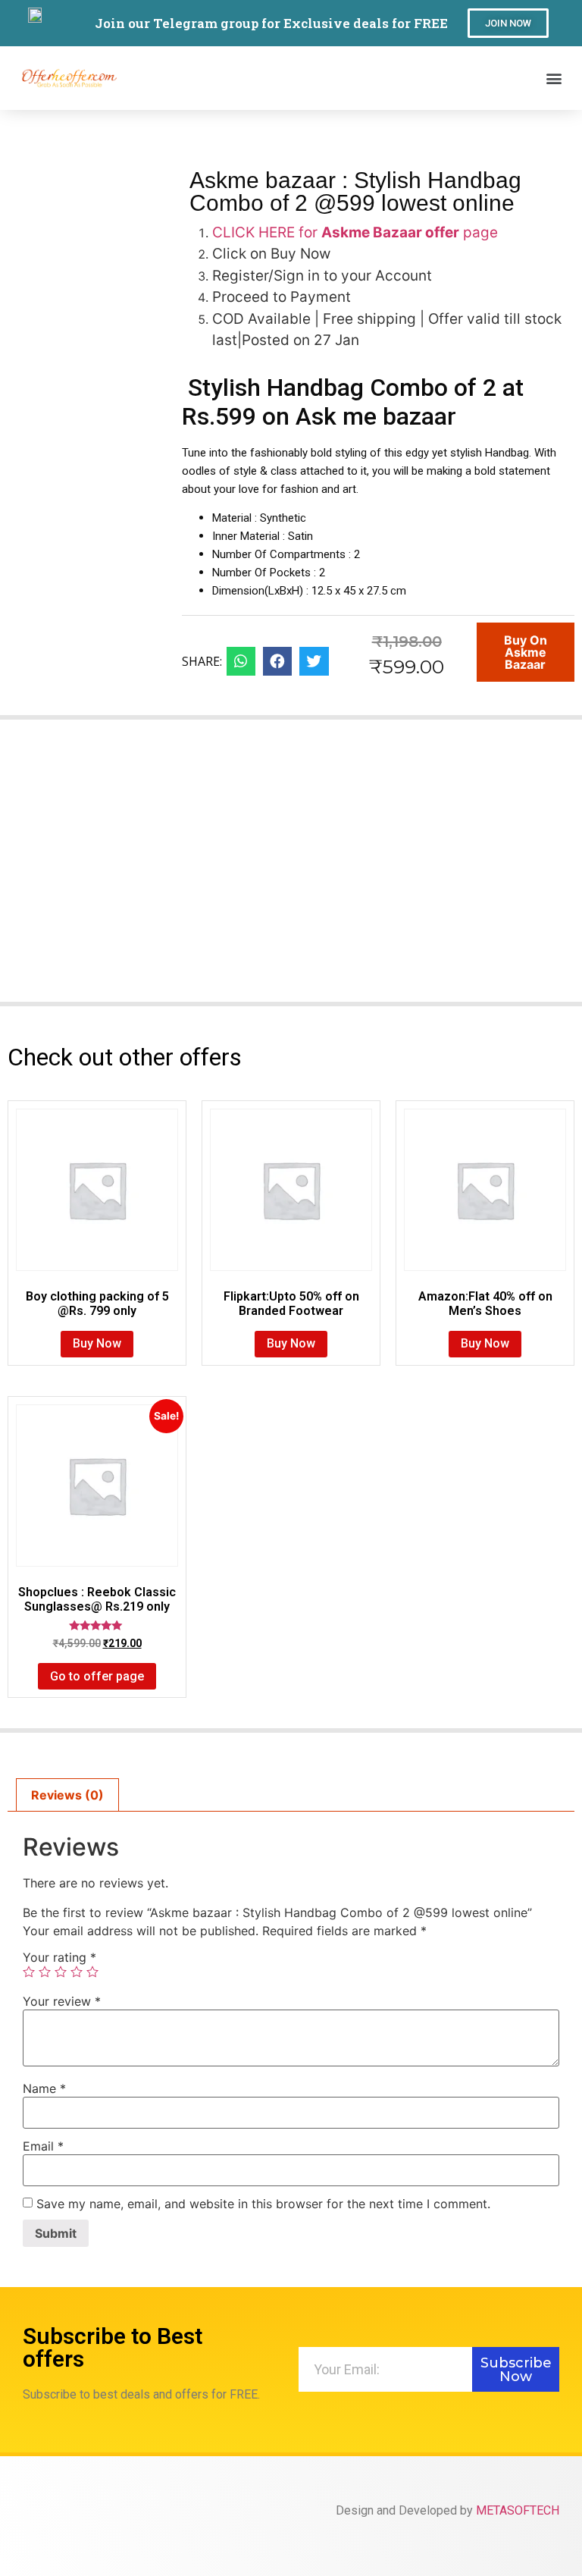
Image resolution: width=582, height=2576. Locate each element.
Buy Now (97, 1343)
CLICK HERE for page (355, 232)
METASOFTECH (518, 2510)
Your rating (59, 1957)
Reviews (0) (67, 1795)
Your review (62, 2001)
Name (44, 2088)
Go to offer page (97, 1676)
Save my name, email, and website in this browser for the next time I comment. (263, 2204)
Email (43, 2146)
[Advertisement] (291, 870)
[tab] (67, 1795)
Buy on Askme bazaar (526, 652)
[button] (508, 23)
